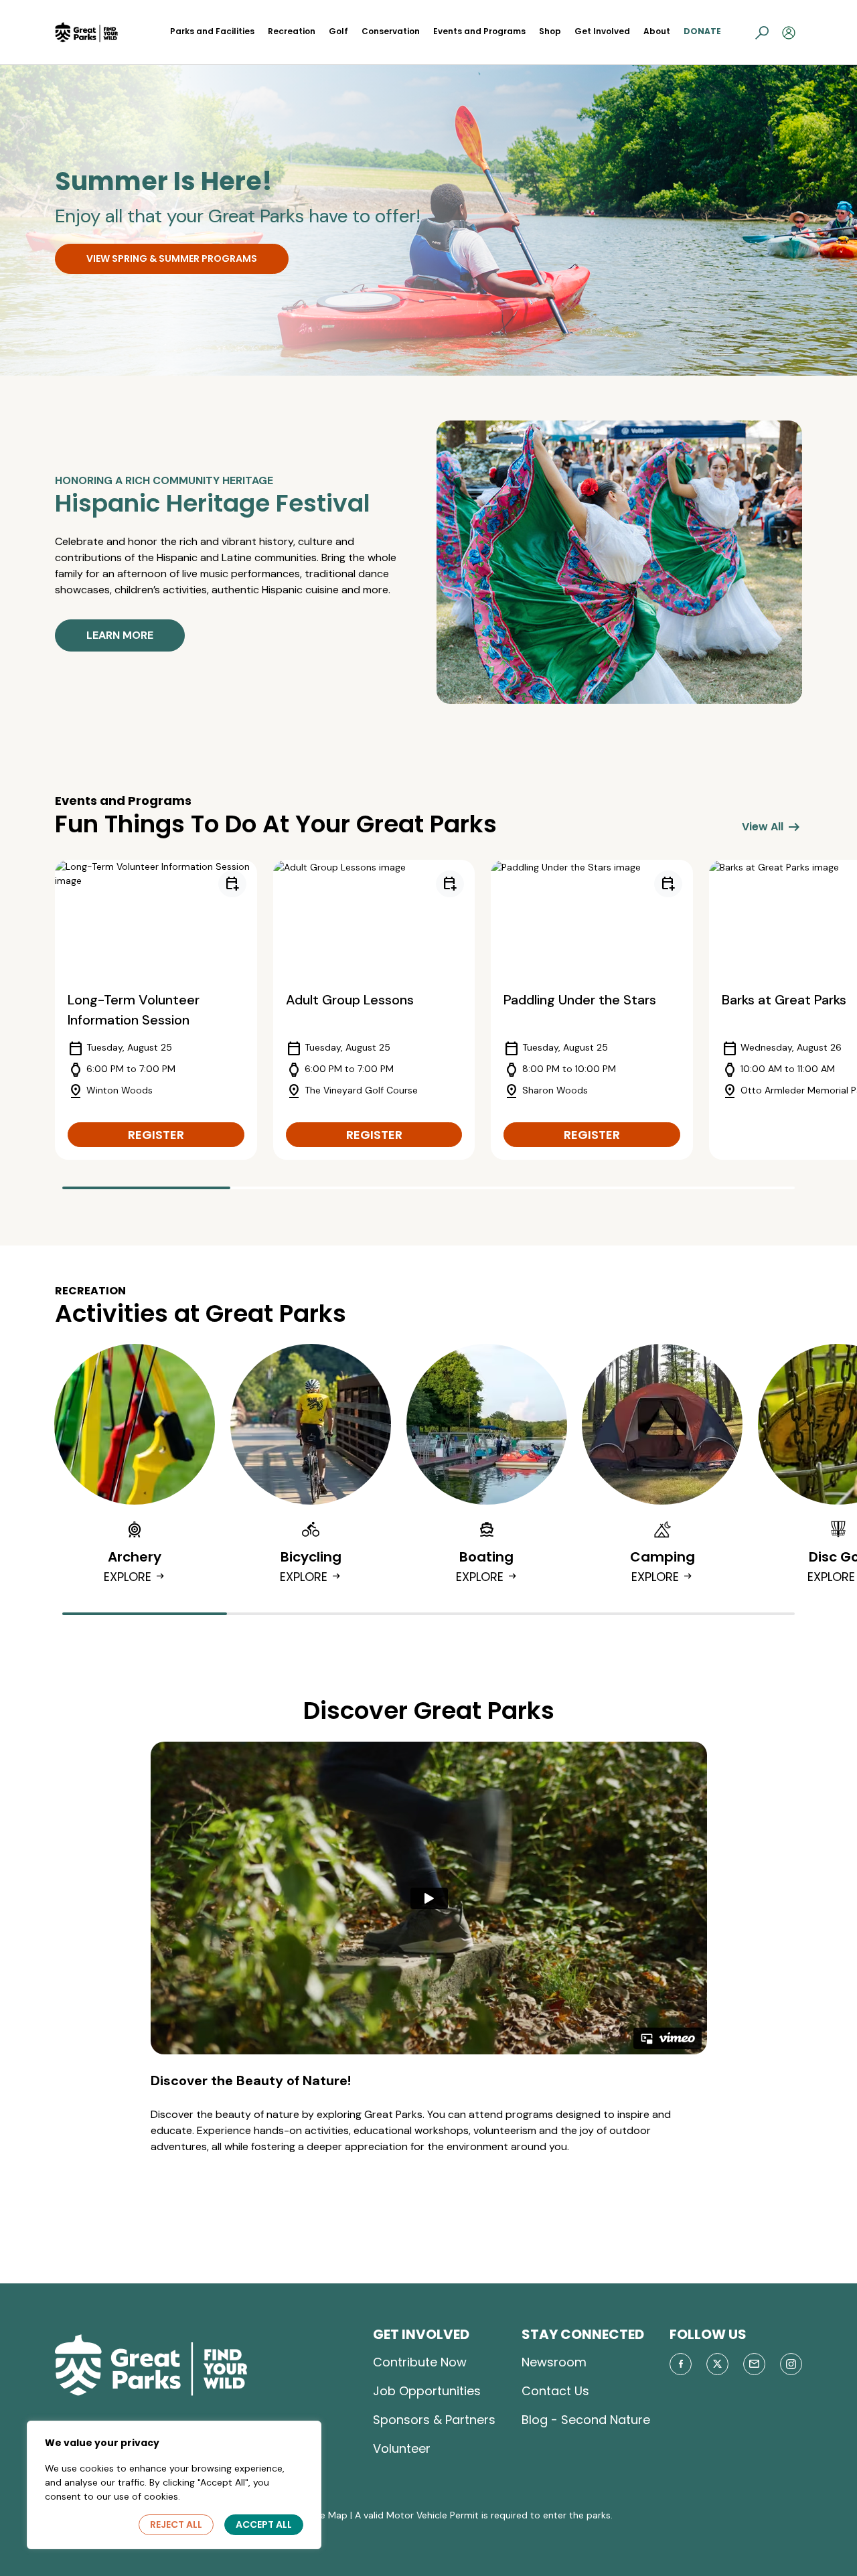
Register (156, 1135)
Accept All (264, 2524)
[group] (156, 1010)
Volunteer (402, 2448)
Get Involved (602, 31)
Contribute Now (420, 2362)
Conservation (391, 31)
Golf (338, 31)
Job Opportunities (427, 2391)
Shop (550, 31)
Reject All (176, 2524)
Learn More (120, 635)
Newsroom (554, 2362)
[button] (762, 32)
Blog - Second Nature (586, 2420)
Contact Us (555, 2391)
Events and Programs (479, 31)
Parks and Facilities (212, 31)
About (657, 31)
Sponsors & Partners (434, 2420)
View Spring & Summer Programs (172, 258)
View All (772, 827)
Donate (702, 31)
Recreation (292, 31)
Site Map (328, 2515)
